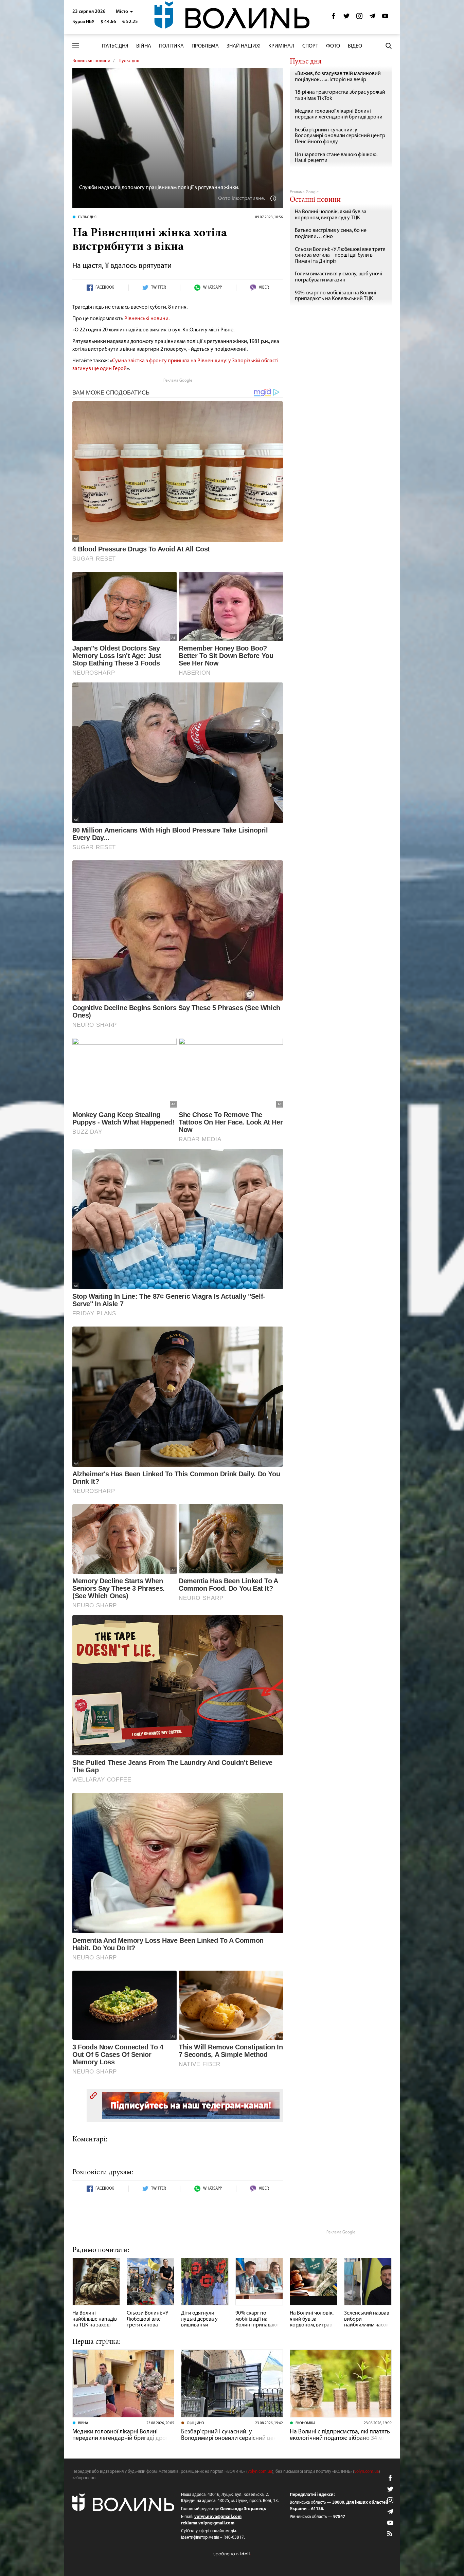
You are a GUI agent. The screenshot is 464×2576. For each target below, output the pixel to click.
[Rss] (390, 2534)
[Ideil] (232, 2554)
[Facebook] (334, 18)
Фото (333, 46)
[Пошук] (389, 46)
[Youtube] (385, 18)
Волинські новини (91, 61)
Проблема (205, 46)
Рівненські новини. (147, 319)
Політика (171, 46)
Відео (355, 46)
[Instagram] (359, 18)
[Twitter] (346, 18)
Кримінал (281, 46)
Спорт (310, 46)
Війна (144, 46)
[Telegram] (372, 18)
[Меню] (76, 46)
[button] (124, 12)
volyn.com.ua (260, 2472)
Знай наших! (244, 46)
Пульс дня (115, 46)
